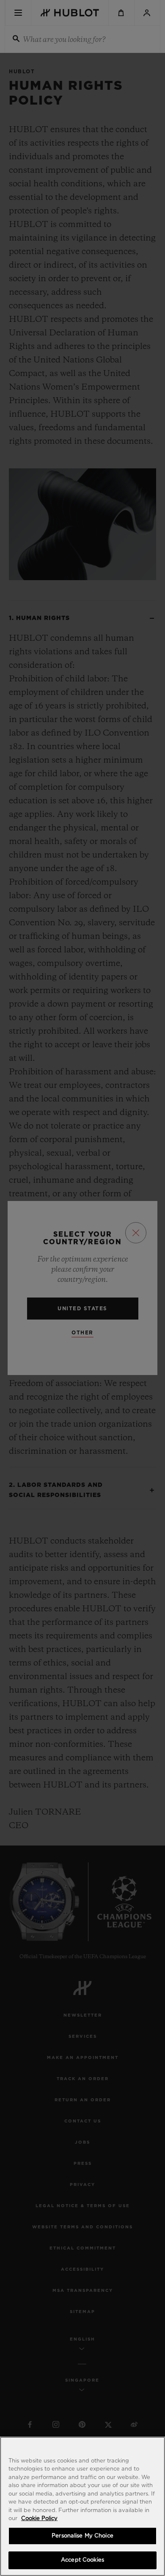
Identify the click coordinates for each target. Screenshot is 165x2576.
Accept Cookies (82, 2560)
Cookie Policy (39, 2519)
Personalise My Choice (82, 2536)
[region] (82, 2506)
